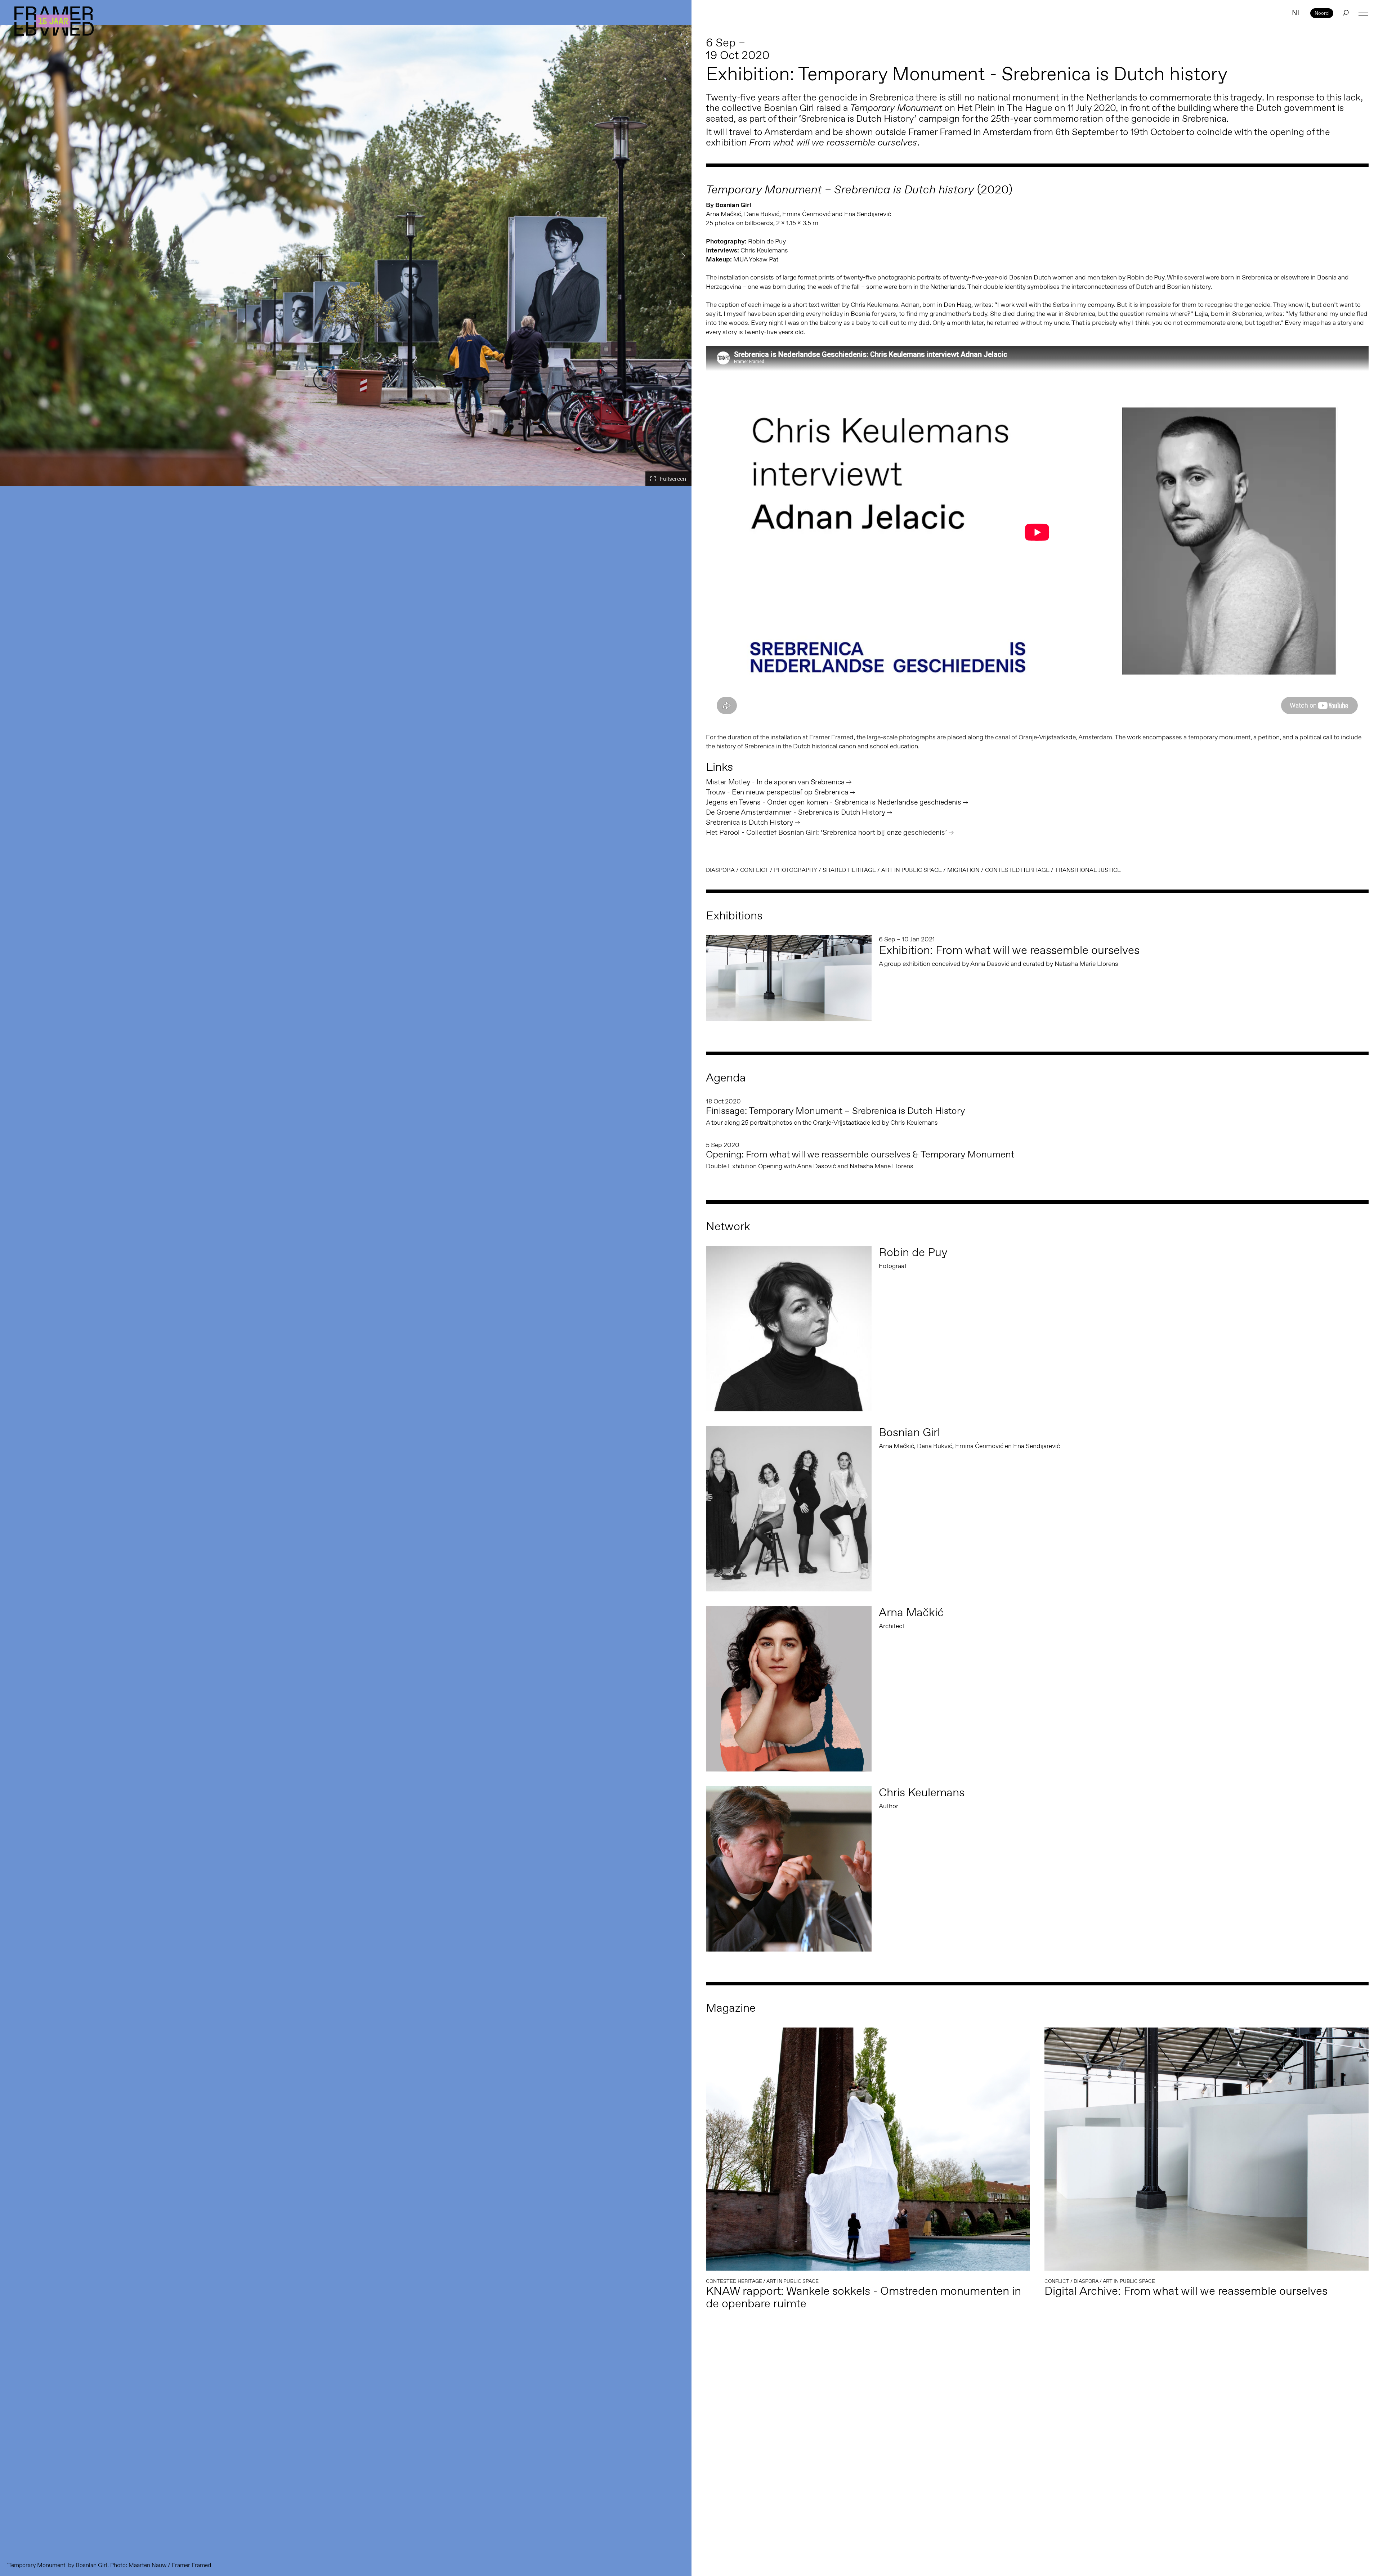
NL (1297, 13)
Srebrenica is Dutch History (749, 822)
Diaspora (720, 870)
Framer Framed (54, 21)
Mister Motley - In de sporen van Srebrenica (775, 782)
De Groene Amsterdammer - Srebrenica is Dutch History (796, 812)
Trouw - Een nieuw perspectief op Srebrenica (777, 792)
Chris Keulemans (874, 305)
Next (681, 256)
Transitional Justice (1088, 870)
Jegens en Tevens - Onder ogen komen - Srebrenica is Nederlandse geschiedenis (834, 802)
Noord (1322, 13)
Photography (796, 870)
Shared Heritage (849, 870)
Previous (11, 256)
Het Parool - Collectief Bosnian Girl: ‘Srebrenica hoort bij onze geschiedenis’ (826, 832)
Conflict (754, 870)
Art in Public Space (912, 870)
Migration (963, 870)
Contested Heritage (1017, 870)
